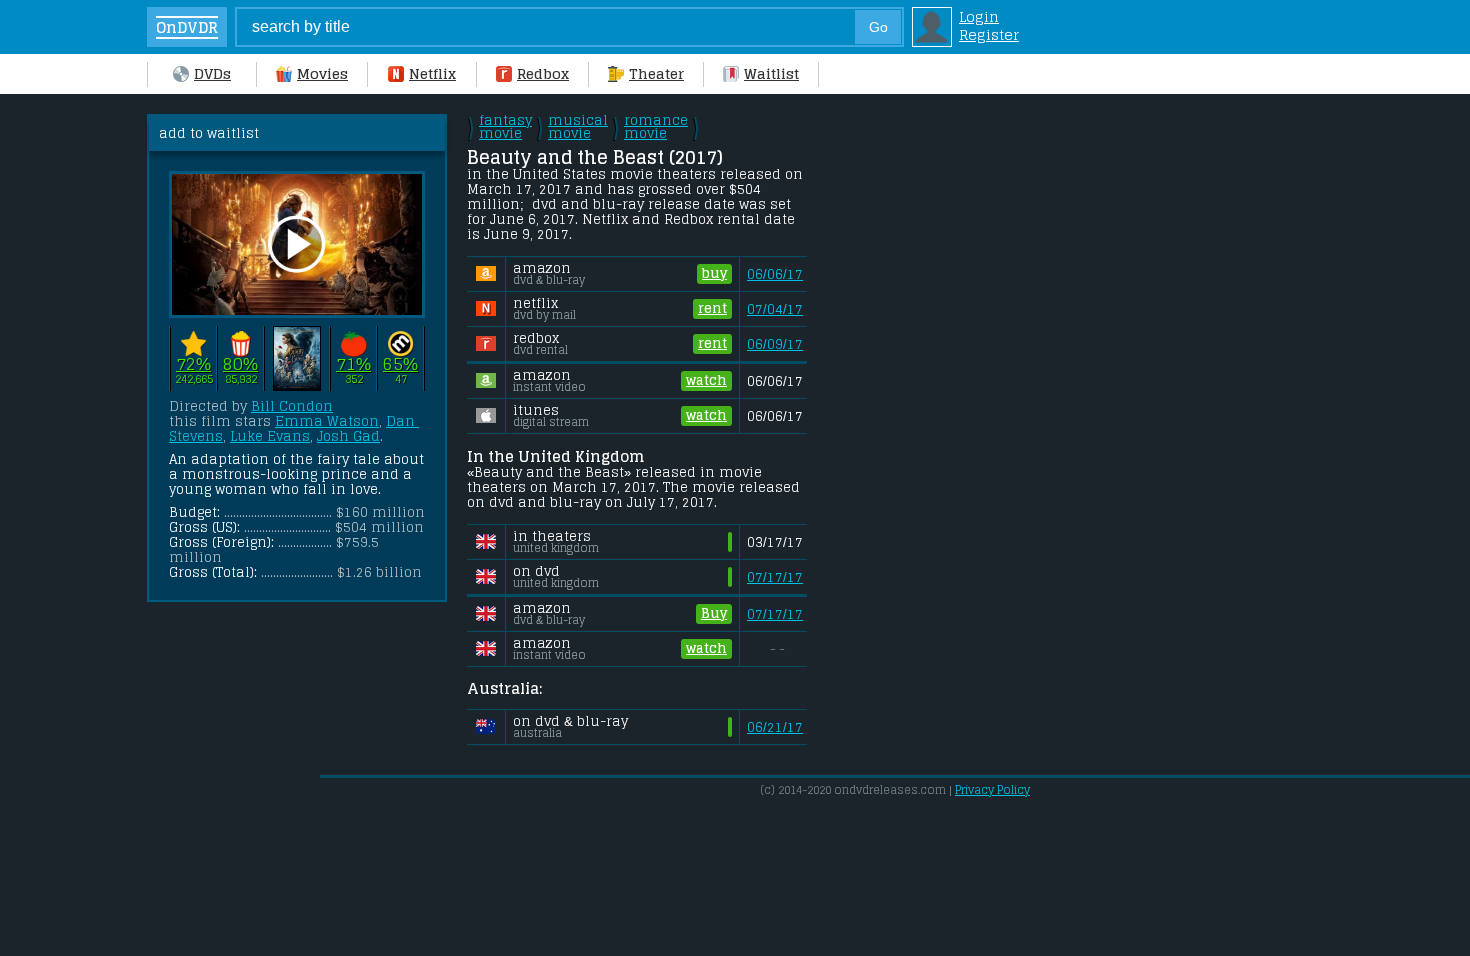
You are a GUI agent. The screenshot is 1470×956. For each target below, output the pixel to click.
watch (706, 380)
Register (989, 35)
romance (656, 127)
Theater (656, 74)
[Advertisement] (982, 414)
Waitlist (771, 74)
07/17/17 (775, 577)
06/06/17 (775, 274)
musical (578, 127)
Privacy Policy (992, 790)
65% (400, 364)
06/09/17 (775, 344)
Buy (714, 613)
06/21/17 (775, 727)
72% (193, 364)
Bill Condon (292, 406)
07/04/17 (775, 309)
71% (353, 364)
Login (979, 17)
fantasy (505, 127)
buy (714, 273)
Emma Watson (327, 421)
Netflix (432, 74)
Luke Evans (270, 436)
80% (240, 364)
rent (712, 308)
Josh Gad (348, 436)
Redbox (543, 74)
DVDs (212, 74)
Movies (322, 74)
